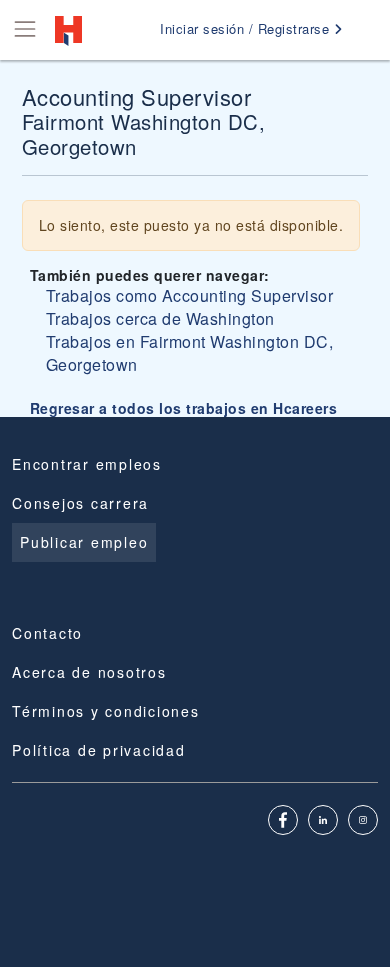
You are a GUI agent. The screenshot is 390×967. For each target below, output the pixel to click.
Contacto (47, 633)
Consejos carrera (80, 503)
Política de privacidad (99, 750)
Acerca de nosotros (89, 672)
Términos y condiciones (106, 711)
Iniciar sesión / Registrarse (247, 28)
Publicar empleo (84, 542)
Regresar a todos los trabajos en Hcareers (184, 408)
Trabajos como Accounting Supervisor (190, 295)
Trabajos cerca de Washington (160, 318)
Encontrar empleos (87, 464)
